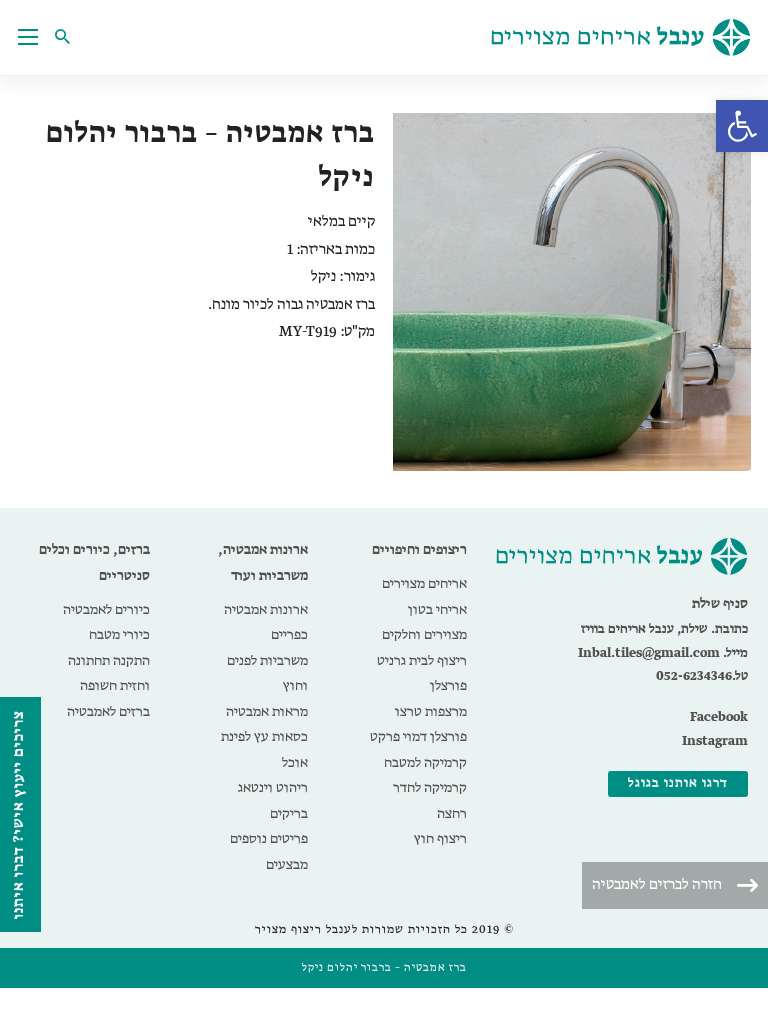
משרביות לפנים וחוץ (267, 674)
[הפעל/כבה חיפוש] (68, 37)
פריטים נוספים (269, 839)
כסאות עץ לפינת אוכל (264, 750)
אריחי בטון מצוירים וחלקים (424, 623)
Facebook (719, 717)
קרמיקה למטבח (425, 763)
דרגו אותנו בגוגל (678, 783)
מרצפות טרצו (431, 712)
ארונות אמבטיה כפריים (266, 623)
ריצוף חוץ (440, 839)
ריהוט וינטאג (273, 788)
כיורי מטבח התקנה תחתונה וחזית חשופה (109, 660)
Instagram (715, 741)
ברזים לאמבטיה (108, 712)
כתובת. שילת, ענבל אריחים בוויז (664, 629)
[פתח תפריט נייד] (28, 37)
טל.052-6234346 (702, 676)
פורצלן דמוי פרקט (418, 737)
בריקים (289, 814)
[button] (742, 126)
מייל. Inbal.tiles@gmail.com (663, 653)
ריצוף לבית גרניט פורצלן (422, 674)
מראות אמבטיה (267, 712)
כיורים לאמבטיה (106, 610)
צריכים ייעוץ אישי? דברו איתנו (19, 814)
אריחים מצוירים (424, 584)
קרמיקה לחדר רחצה (430, 801)
